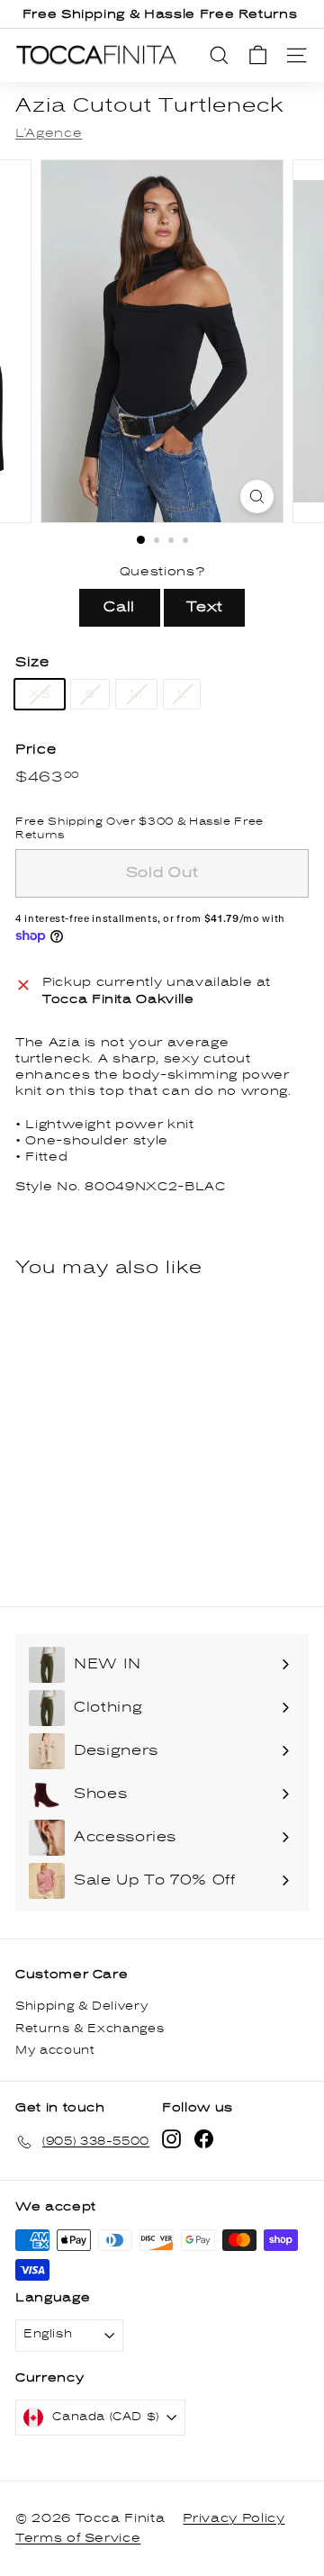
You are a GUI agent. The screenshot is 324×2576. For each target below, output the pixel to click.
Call (119, 607)
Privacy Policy (234, 2518)
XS (40, 694)
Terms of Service (78, 2538)
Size (32, 662)
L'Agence (49, 133)
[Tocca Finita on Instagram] (171, 2139)
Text (205, 607)
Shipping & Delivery (81, 2007)
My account (55, 2051)
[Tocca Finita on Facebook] (204, 2139)
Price (36, 750)
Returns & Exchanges (90, 2029)
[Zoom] (257, 497)
